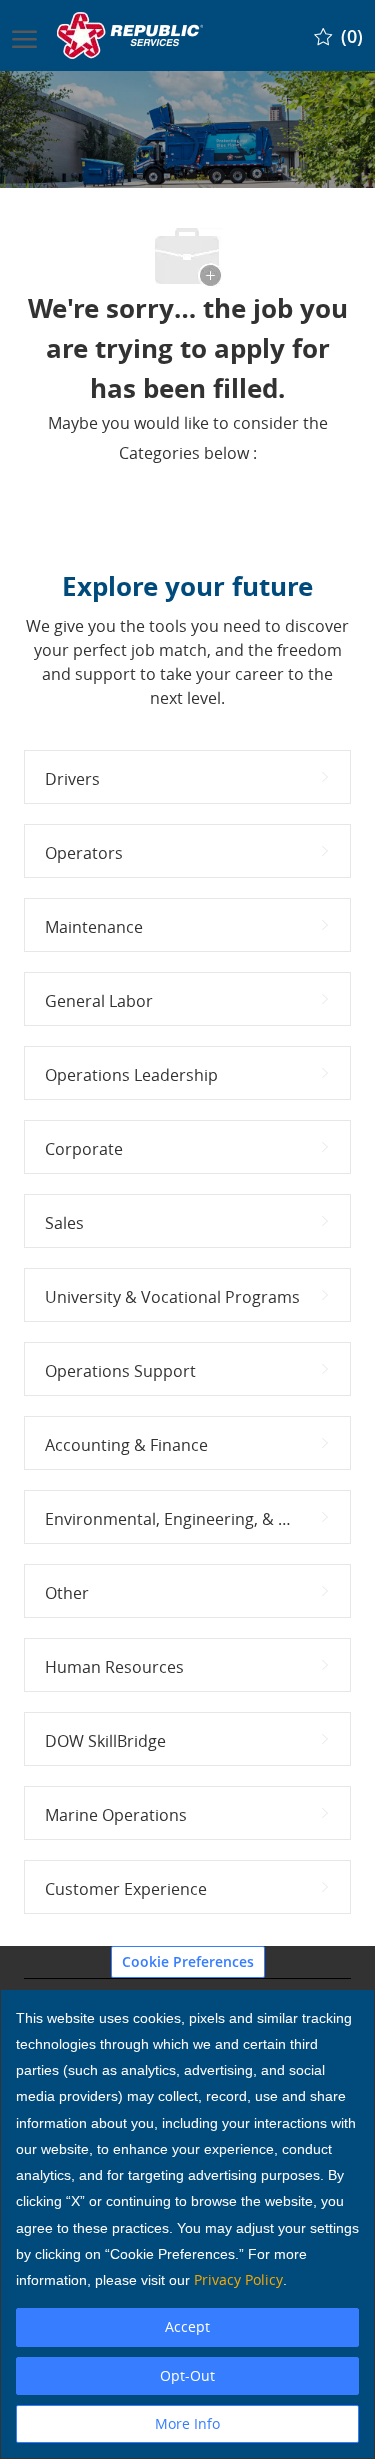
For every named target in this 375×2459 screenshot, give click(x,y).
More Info (187, 2423)
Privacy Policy (238, 2279)
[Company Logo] (132, 35)
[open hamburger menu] (24, 35)
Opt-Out (187, 2375)
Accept (187, 2326)
